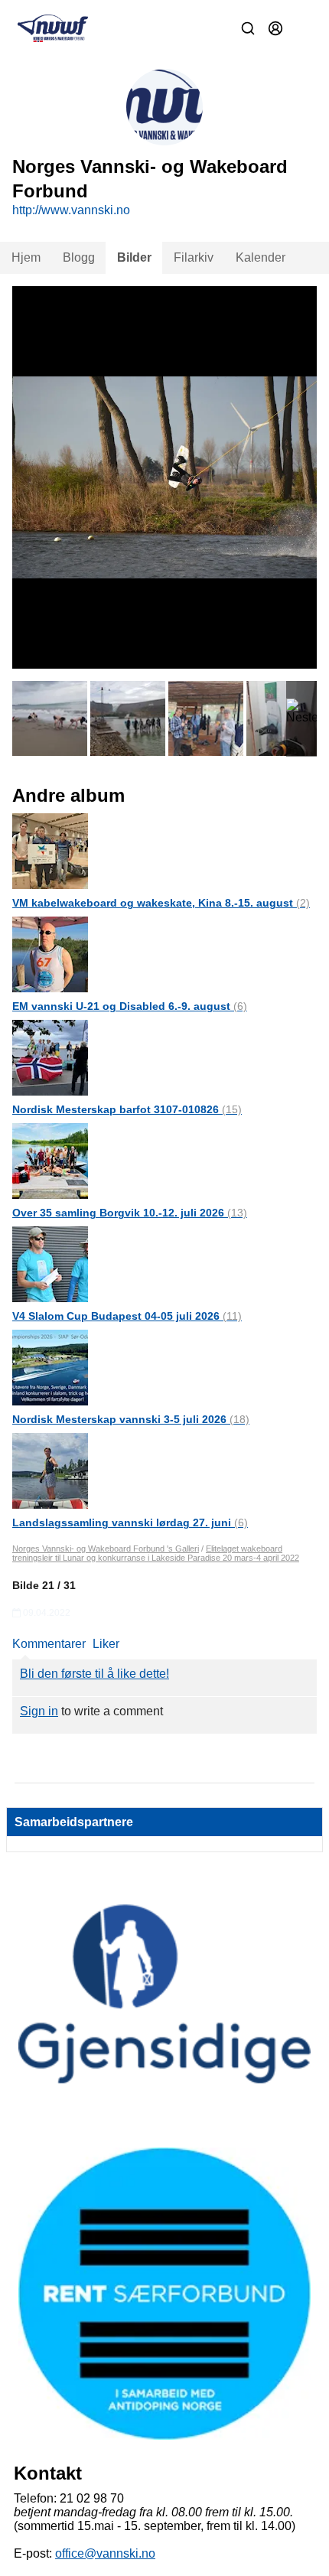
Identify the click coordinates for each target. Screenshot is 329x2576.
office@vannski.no (105, 2553)
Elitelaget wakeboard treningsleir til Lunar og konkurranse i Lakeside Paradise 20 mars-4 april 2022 (156, 1553)
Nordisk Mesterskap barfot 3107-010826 (127, 1109)
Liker (106, 1644)
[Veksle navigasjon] (303, 28)
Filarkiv (194, 257)
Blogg (79, 257)
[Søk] (248, 28)
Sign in (39, 1711)
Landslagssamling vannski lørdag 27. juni (130, 1522)
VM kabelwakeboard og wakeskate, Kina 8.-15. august (161, 903)
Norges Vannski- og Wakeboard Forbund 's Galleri (106, 1549)
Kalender (261, 257)
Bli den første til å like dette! (94, 1674)
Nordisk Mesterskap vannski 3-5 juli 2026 (131, 1419)
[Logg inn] (275, 28)
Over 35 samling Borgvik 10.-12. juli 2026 (130, 1213)
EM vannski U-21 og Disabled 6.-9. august (130, 1006)
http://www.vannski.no (71, 210)
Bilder (134, 257)
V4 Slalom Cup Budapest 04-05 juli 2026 (127, 1316)
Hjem (26, 257)
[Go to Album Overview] (50, 850)
